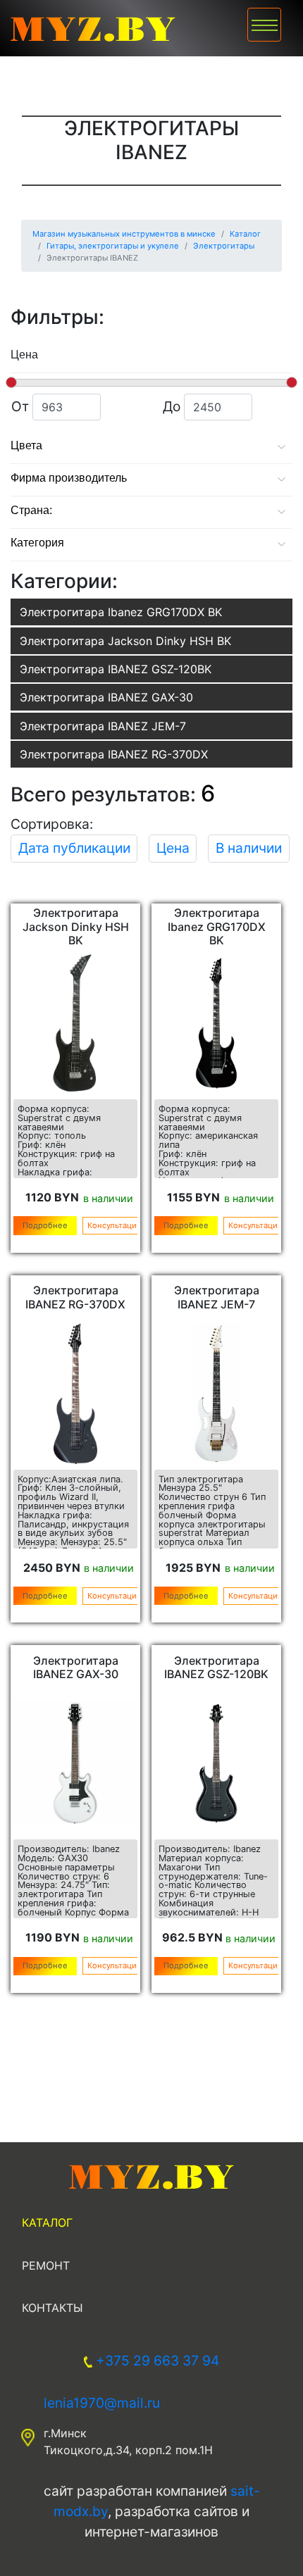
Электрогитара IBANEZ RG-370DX (114, 754)
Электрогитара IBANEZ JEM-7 (103, 726)
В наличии (249, 848)
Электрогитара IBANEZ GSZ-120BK (116, 669)
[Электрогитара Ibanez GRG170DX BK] (216, 1023)
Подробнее (45, 1225)
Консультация (114, 1225)
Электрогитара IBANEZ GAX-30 (106, 697)
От (37, 406)
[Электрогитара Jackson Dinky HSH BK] (75, 1023)
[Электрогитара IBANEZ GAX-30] (75, 1763)
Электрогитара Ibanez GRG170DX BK (121, 612)
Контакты (52, 2308)
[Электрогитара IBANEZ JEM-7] (216, 1394)
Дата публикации (74, 848)
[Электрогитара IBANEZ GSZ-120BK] (216, 1763)
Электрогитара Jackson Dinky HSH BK (125, 641)
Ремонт (46, 2265)
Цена (173, 848)
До (192, 406)
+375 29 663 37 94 (157, 2361)
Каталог (47, 2222)
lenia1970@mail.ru (102, 2403)
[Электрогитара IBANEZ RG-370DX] (76, 1394)
